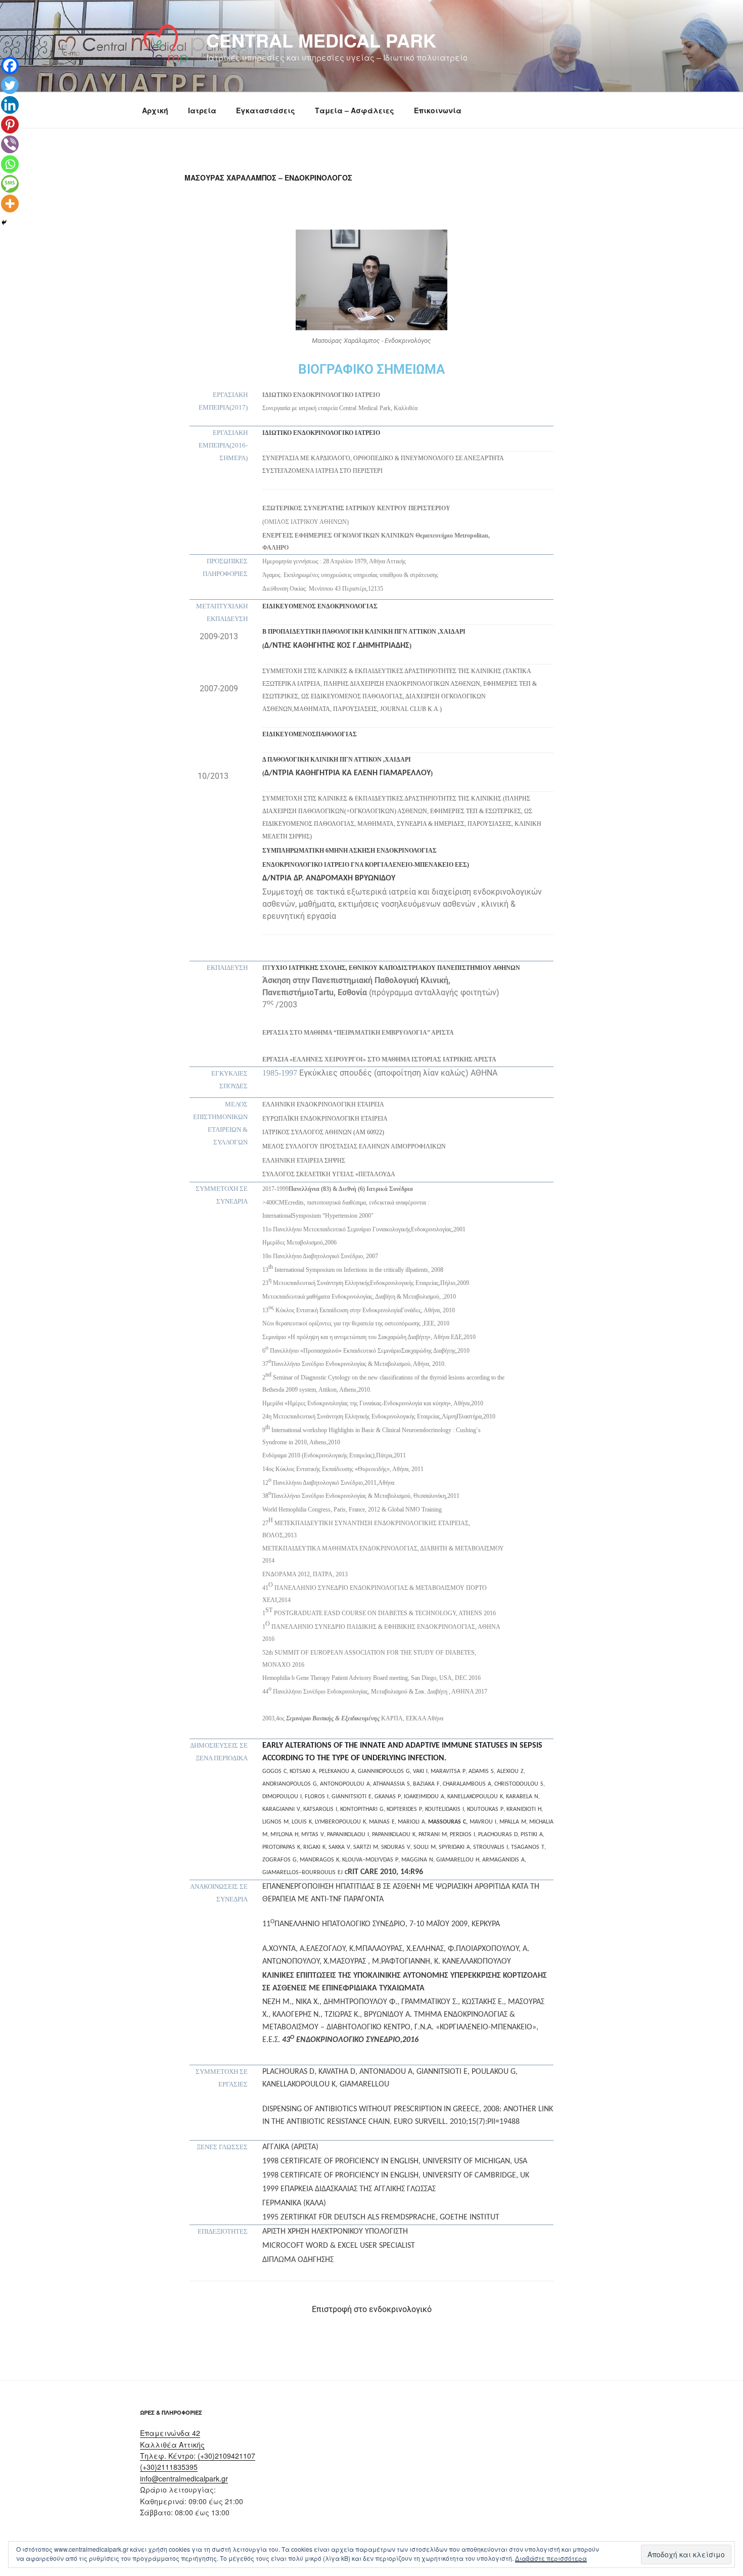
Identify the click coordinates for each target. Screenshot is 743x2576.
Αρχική (155, 110)
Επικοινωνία (438, 110)
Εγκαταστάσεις (266, 110)
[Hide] (4, 223)
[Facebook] (10, 65)
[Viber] (10, 144)
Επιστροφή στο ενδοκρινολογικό (372, 2309)
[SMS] (10, 184)
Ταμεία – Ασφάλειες (355, 110)
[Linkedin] (10, 105)
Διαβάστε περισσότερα (551, 2558)
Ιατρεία (202, 110)
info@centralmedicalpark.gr (184, 2478)
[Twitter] (10, 85)
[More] (10, 204)
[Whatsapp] (10, 164)
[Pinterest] (10, 125)
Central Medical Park (321, 40)
